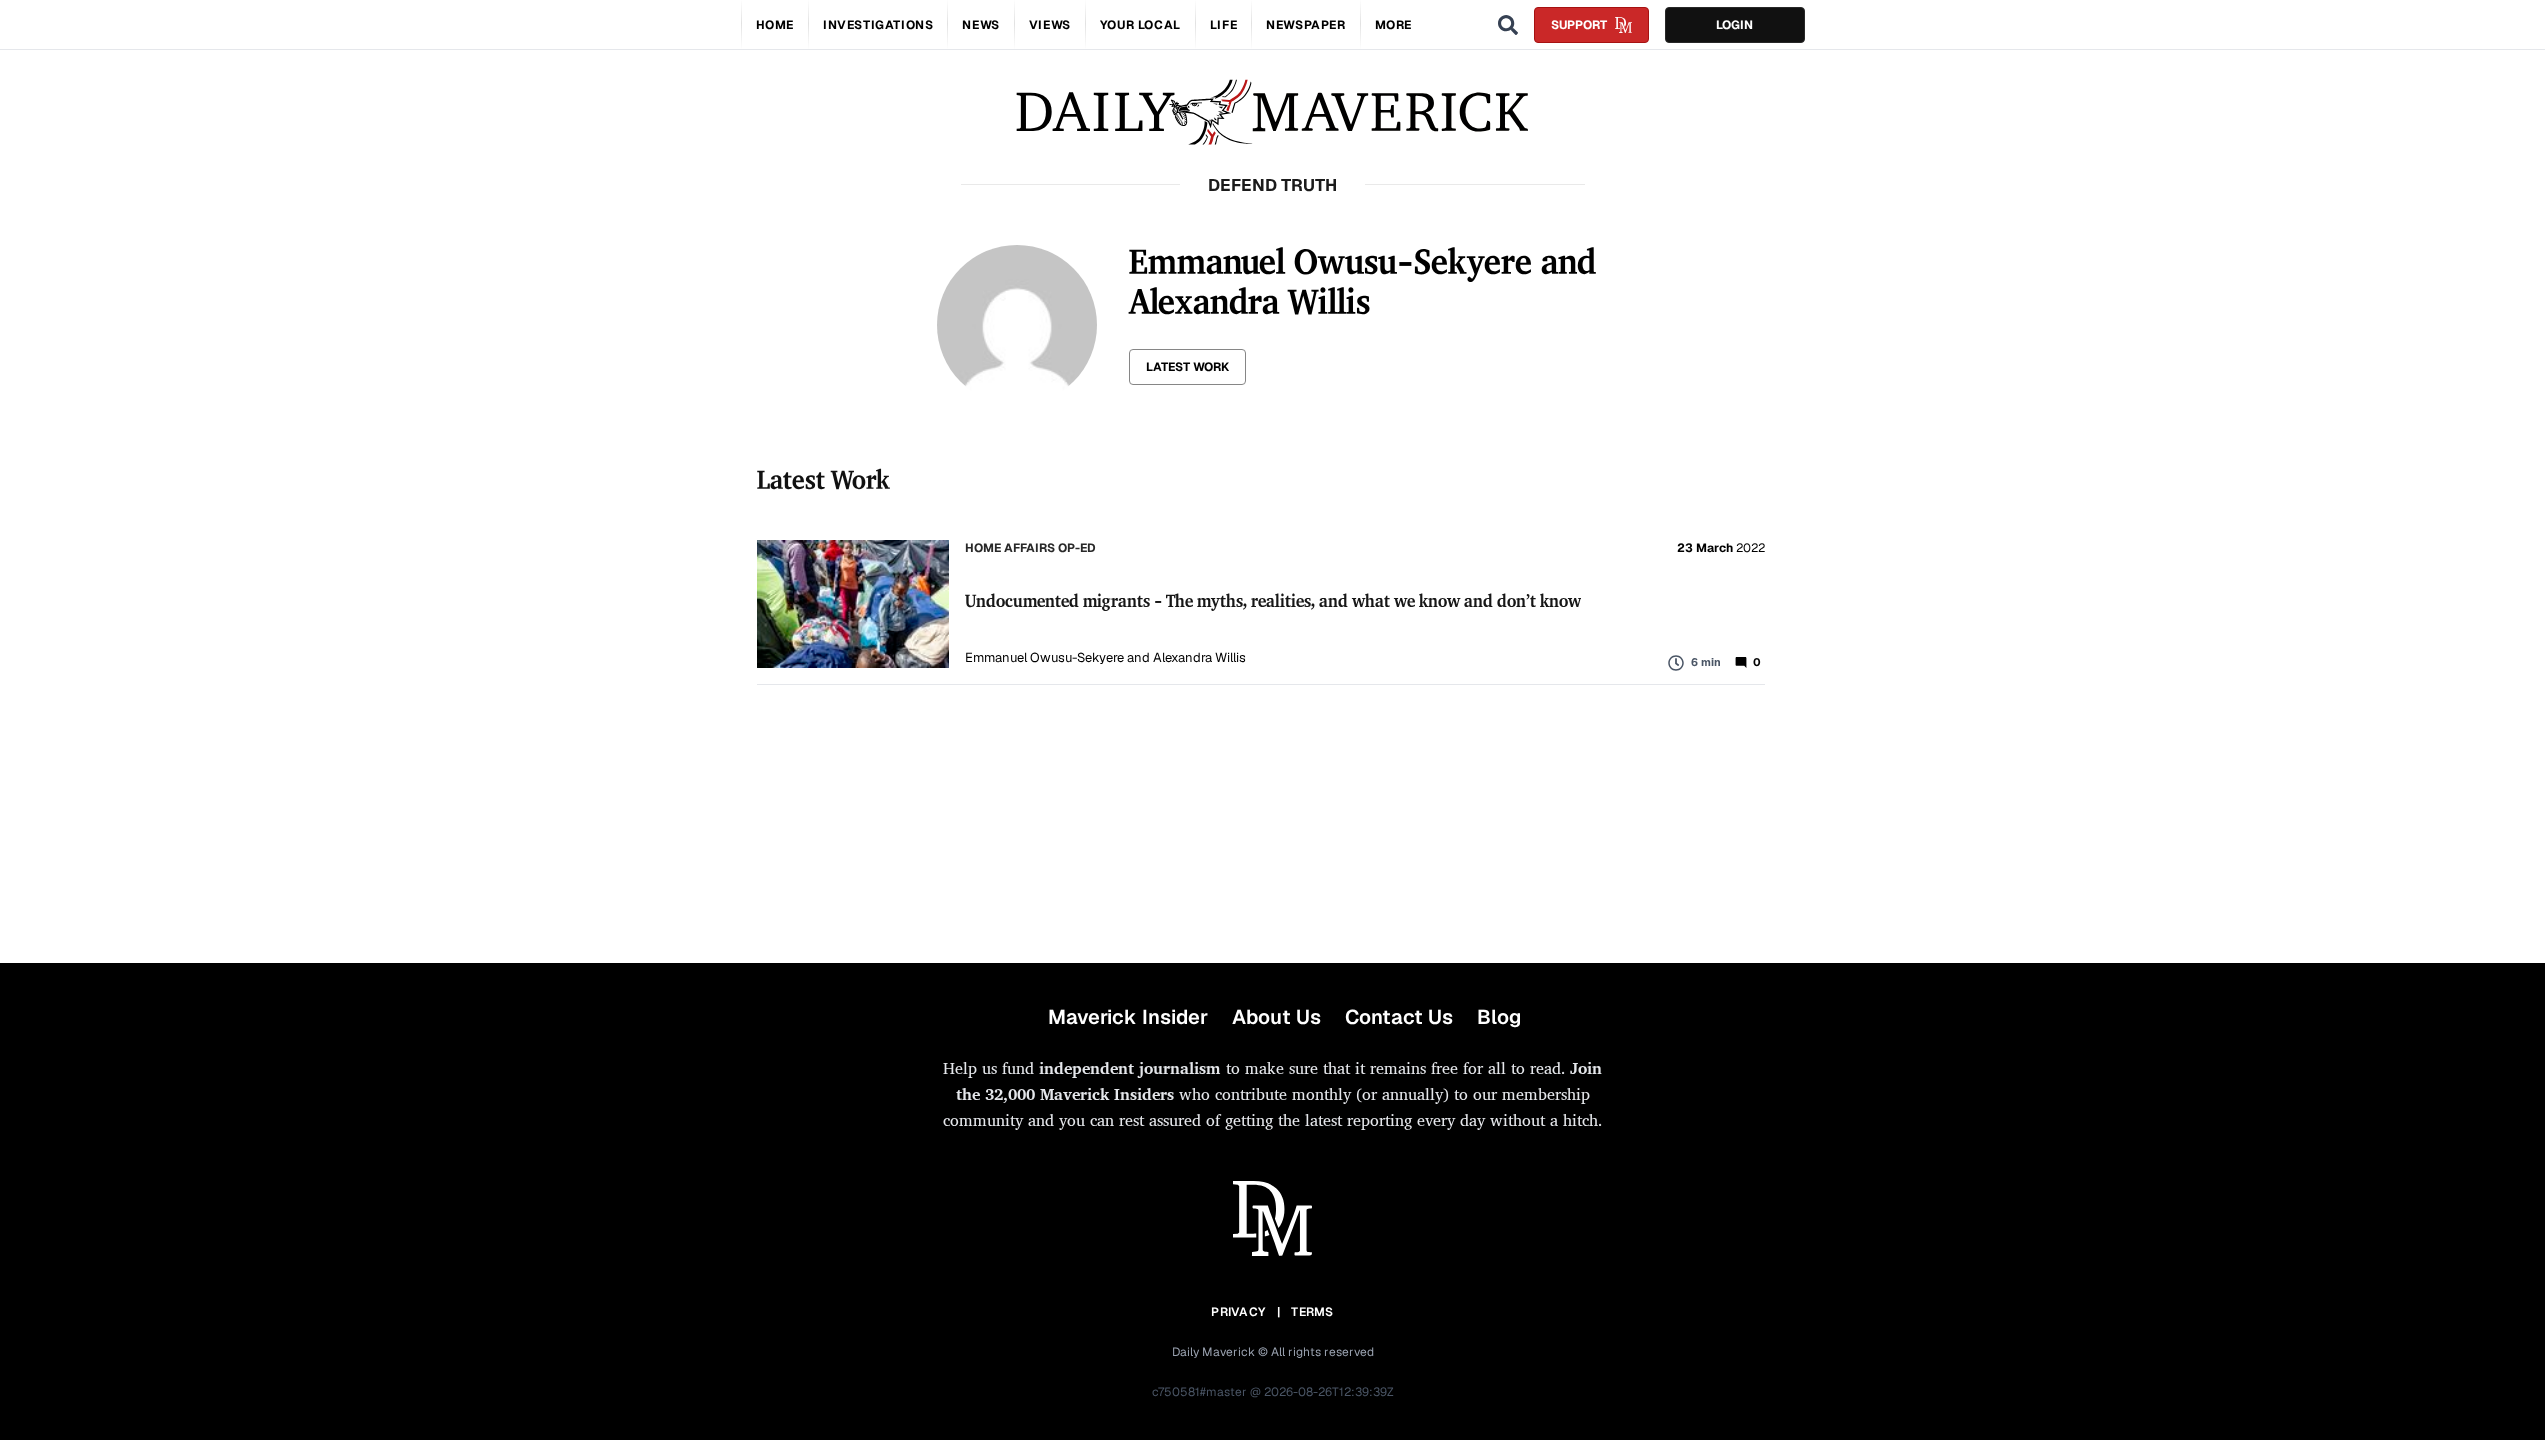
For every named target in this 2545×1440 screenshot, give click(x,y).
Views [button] (1050, 25)
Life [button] (1223, 25)
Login (1734, 25)
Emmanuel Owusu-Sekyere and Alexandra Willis (1105, 657)
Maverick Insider (1128, 1017)
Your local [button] (1140, 25)
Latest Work (1187, 367)
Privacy (1238, 1312)
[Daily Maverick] (1272, 112)
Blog (1499, 1017)
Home (775, 25)
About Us (1276, 1017)
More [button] (1393, 25)
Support (1579, 25)
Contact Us (1399, 1017)
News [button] (980, 25)
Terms (1312, 1312)
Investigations (878, 25)
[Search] (1508, 25)
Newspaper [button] (1305, 25)
